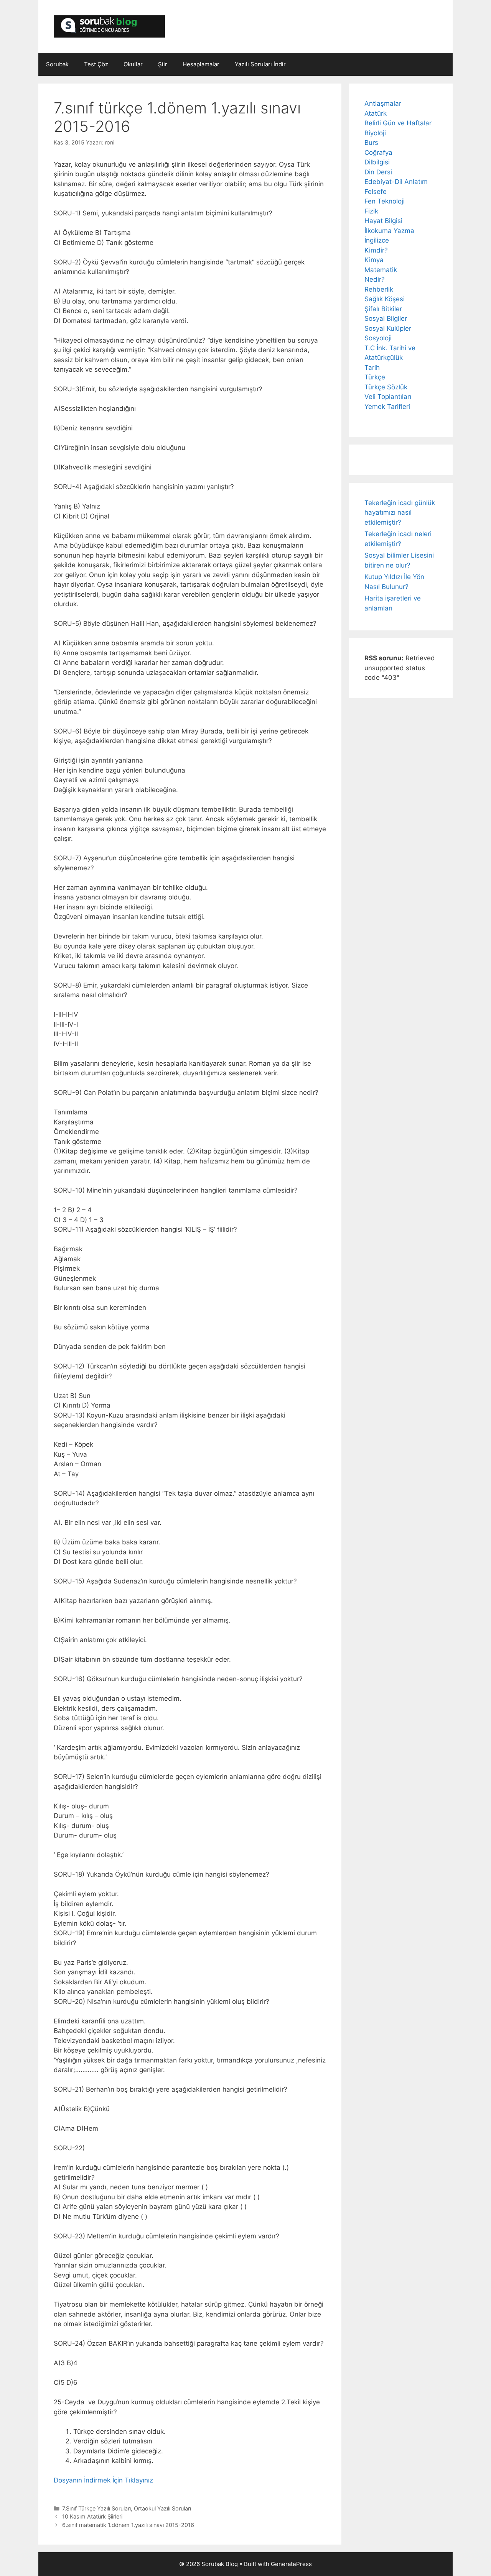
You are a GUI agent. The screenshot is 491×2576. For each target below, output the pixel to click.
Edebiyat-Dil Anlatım (396, 182)
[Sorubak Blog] (109, 26)
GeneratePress (291, 2564)
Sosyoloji (378, 338)
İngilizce (377, 240)
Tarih (372, 368)
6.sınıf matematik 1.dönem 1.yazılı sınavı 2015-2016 (128, 2525)
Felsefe (376, 192)
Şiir (163, 64)
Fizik (371, 211)
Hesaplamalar (201, 64)
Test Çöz (96, 64)
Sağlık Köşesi (385, 299)
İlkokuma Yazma (389, 231)
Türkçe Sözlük (386, 387)
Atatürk (376, 113)
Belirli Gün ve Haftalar (398, 123)
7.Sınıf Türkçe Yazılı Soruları (96, 2508)
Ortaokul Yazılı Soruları (162, 2508)
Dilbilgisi (377, 162)
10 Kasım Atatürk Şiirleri (92, 2516)
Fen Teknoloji (385, 201)
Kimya (374, 260)
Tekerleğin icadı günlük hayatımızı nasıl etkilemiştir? (400, 513)
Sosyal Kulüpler (388, 328)
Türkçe (375, 377)
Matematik (381, 270)
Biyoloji (375, 133)
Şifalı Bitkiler (383, 309)
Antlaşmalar (383, 103)
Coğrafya (378, 153)
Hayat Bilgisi (383, 221)
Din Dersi (378, 172)
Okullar (133, 64)
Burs (371, 143)
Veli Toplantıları (388, 397)
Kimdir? (376, 250)
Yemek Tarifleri (387, 407)
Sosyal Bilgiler (386, 318)
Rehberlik (379, 289)
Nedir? (375, 279)
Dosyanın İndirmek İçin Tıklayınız (103, 2480)
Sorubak (57, 64)
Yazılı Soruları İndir (260, 64)
